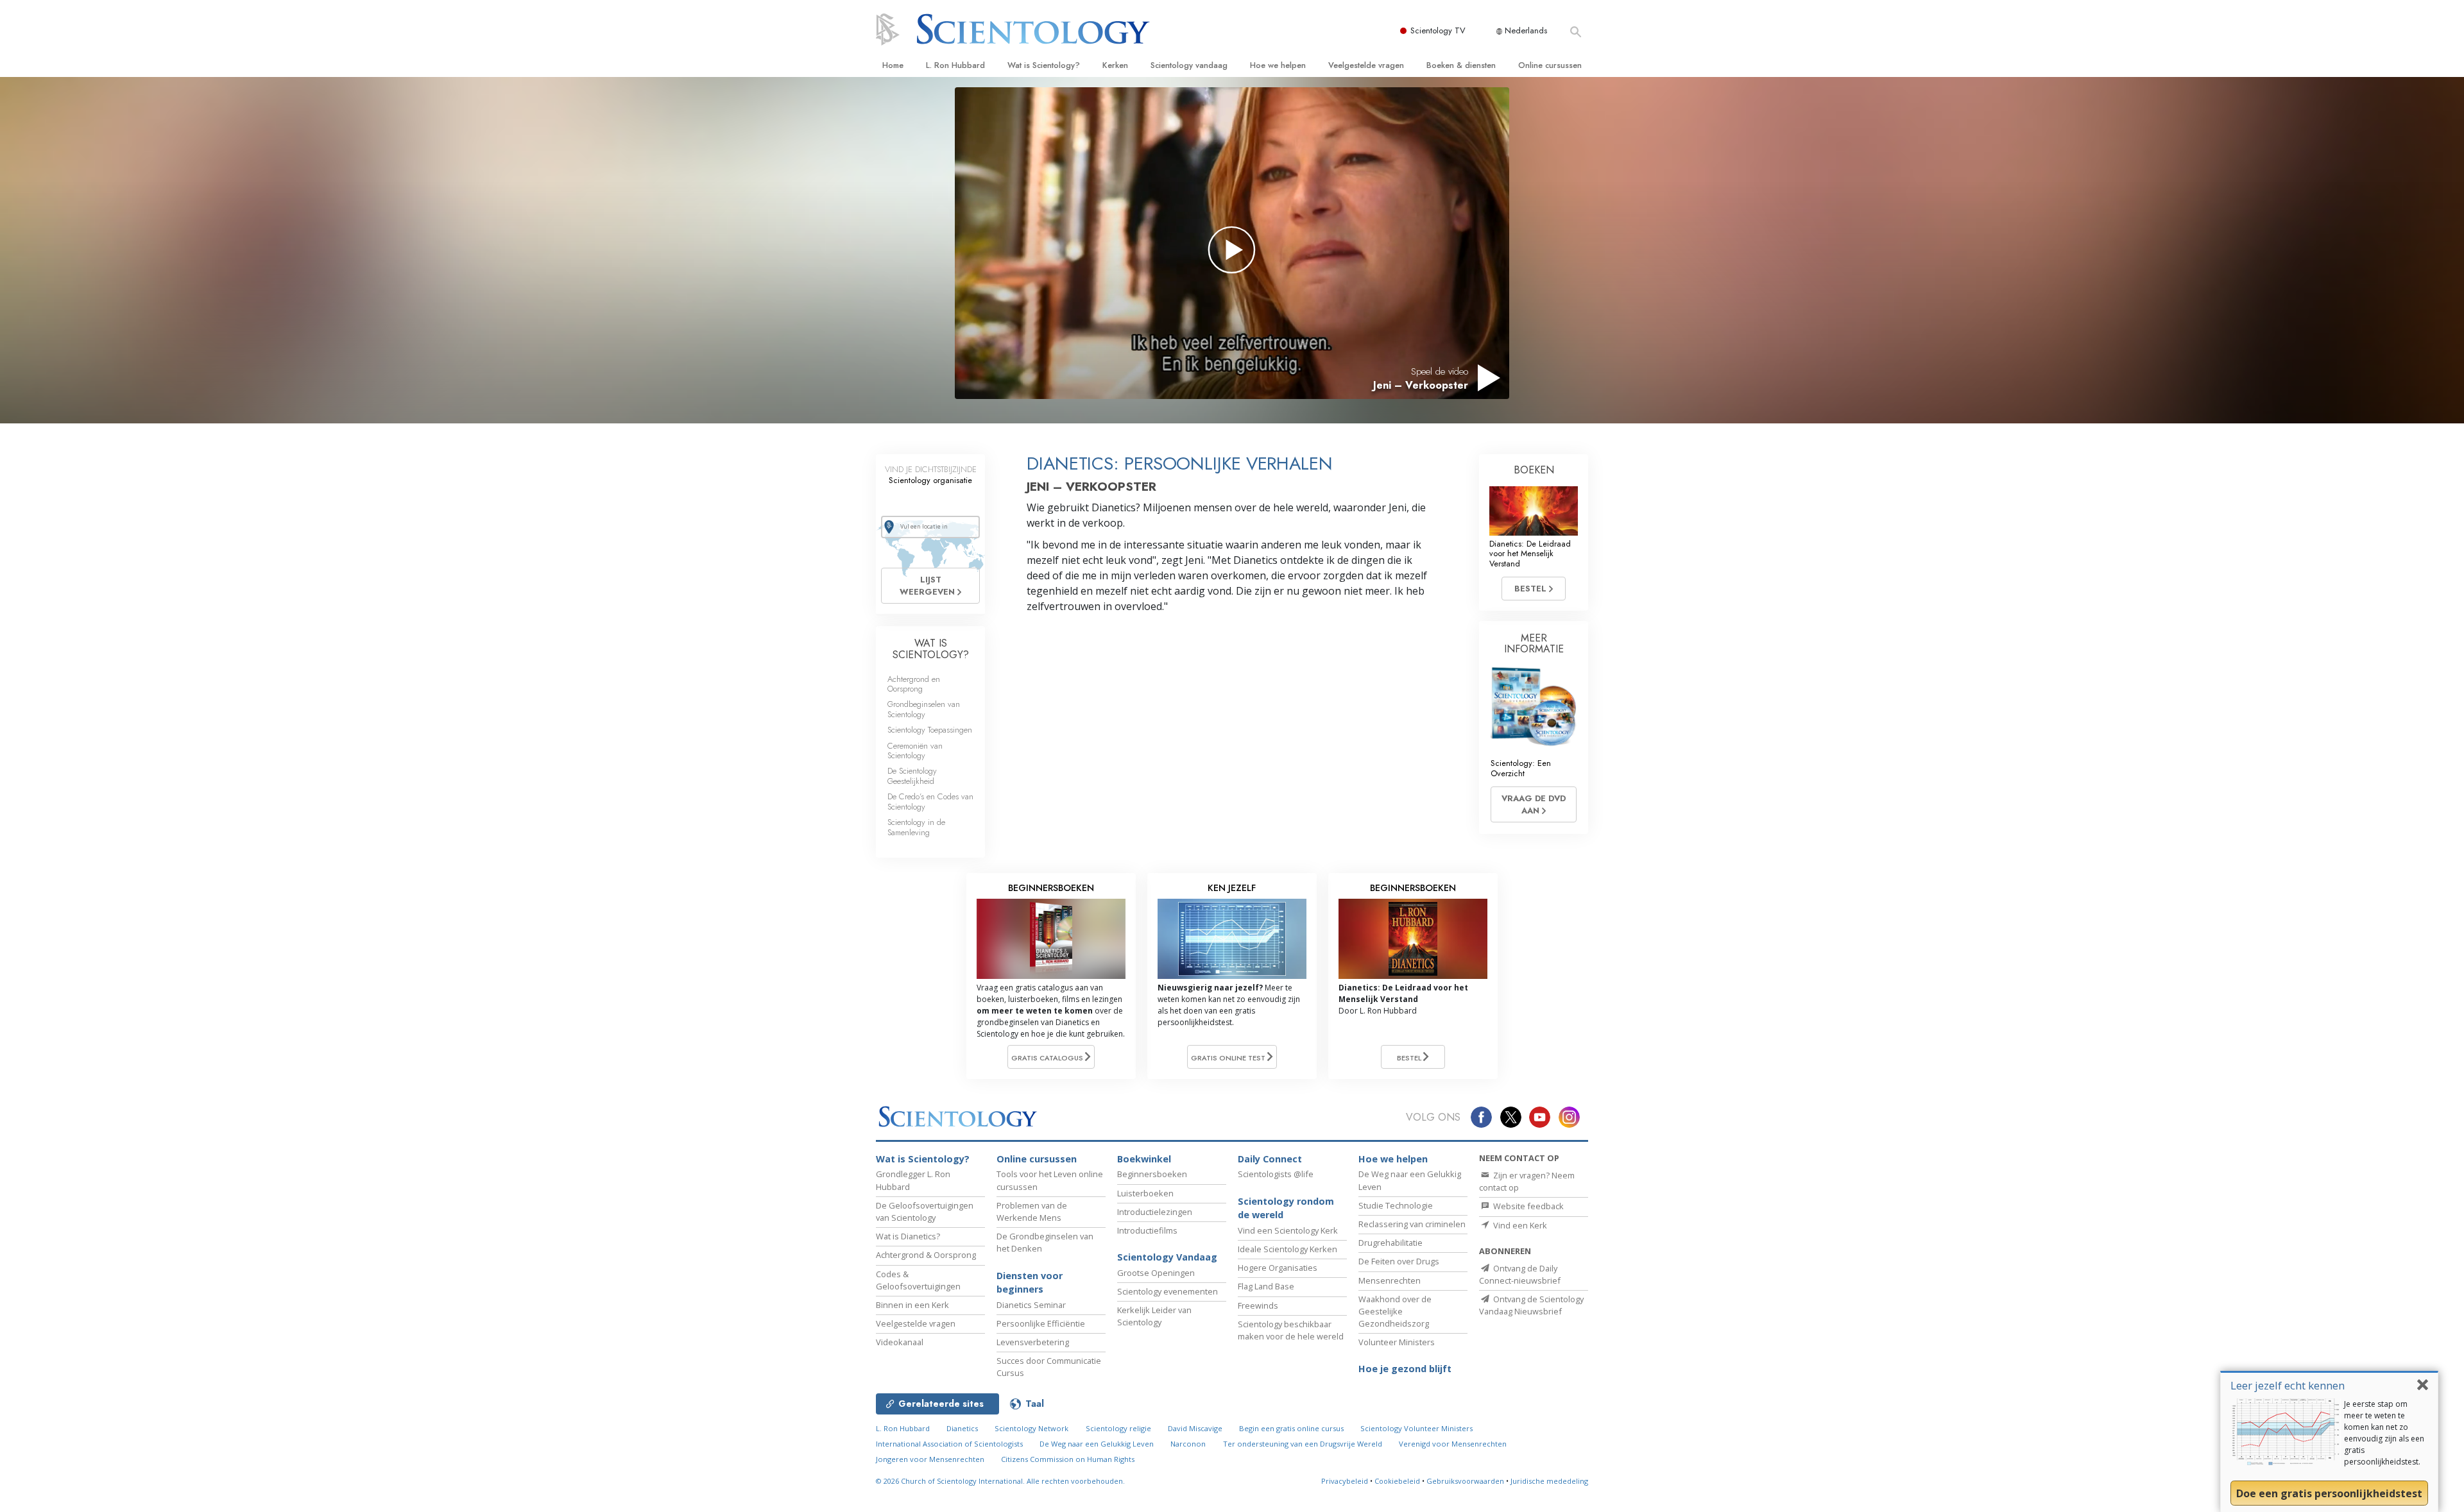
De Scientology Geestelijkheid (912, 776)
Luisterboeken (1145, 1193)
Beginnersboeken (1152, 1174)
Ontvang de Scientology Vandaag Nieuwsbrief (1531, 1305)
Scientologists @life (1276, 1174)
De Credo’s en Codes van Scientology (930, 801)
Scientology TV (1438, 30)
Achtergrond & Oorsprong (926, 1255)
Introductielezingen (1155, 1212)
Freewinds (1258, 1305)
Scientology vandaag (1189, 65)
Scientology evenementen (1168, 1291)
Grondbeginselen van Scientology (924, 709)
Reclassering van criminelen (1412, 1224)
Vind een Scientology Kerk (1288, 1230)
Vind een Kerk (1519, 1225)
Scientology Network (1031, 1428)
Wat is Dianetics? (908, 1236)
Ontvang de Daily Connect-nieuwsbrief (1520, 1274)
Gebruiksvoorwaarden (1465, 1481)
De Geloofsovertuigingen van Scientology (925, 1211)
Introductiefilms (1147, 1230)
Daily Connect (1270, 1159)
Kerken (1115, 65)
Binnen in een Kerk (912, 1305)
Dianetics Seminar (1031, 1305)
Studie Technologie (1396, 1205)
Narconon (1188, 1444)
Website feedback (1527, 1206)
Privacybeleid (1345, 1481)
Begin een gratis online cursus (1291, 1428)
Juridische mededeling (1549, 1481)
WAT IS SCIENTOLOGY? (931, 649)
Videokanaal (900, 1342)
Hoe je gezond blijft (1405, 1369)
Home (893, 65)
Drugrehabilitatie (1390, 1243)
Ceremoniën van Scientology (915, 751)
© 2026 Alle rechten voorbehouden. (1000, 1481)
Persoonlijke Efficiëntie (1041, 1323)
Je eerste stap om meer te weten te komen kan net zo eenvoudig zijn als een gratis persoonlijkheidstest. (2384, 1433)
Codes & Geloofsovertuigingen (918, 1280)
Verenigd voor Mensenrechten (1453, 1444)
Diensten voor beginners (1030, 1283)
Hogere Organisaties (1278, 1268)
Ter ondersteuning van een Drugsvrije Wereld (1303, 1444)
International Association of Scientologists (949, 1444)
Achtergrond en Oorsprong (914, 684)
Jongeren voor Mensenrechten (930, 1459)
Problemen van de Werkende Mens (1032, 1211)
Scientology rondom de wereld (1286, 1208)
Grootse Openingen (1156, 1273)
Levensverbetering (1033, 1342)
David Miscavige (1195, 1428)
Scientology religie (1118, 1428)
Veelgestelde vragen (1366, 65)
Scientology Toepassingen (930, 730)
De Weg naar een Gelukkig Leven (1097, 1444)
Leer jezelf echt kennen (2288, 1385)
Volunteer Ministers (1397, 1342)
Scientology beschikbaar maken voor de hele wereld (1291, 1330)
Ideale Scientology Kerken (1288, 1249)
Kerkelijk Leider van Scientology (1154, 1316)
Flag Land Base (1266, 1286)
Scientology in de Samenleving (916, 827)
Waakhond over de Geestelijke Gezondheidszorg (1395, 1311)
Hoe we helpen (1278, 65)
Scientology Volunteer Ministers (1416, 1428)
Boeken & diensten (1461, 65)
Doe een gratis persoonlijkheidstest (2329, 1493)
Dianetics (962, 1428)
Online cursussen (1550, 65)
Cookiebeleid (1397, 1481)
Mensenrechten (1390, 1280)
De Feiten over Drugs (1399, 1261)
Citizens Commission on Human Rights (1068, 1459)
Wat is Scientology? (1044, 65)
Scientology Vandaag (1167, 1257)
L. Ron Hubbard (955, 65)
